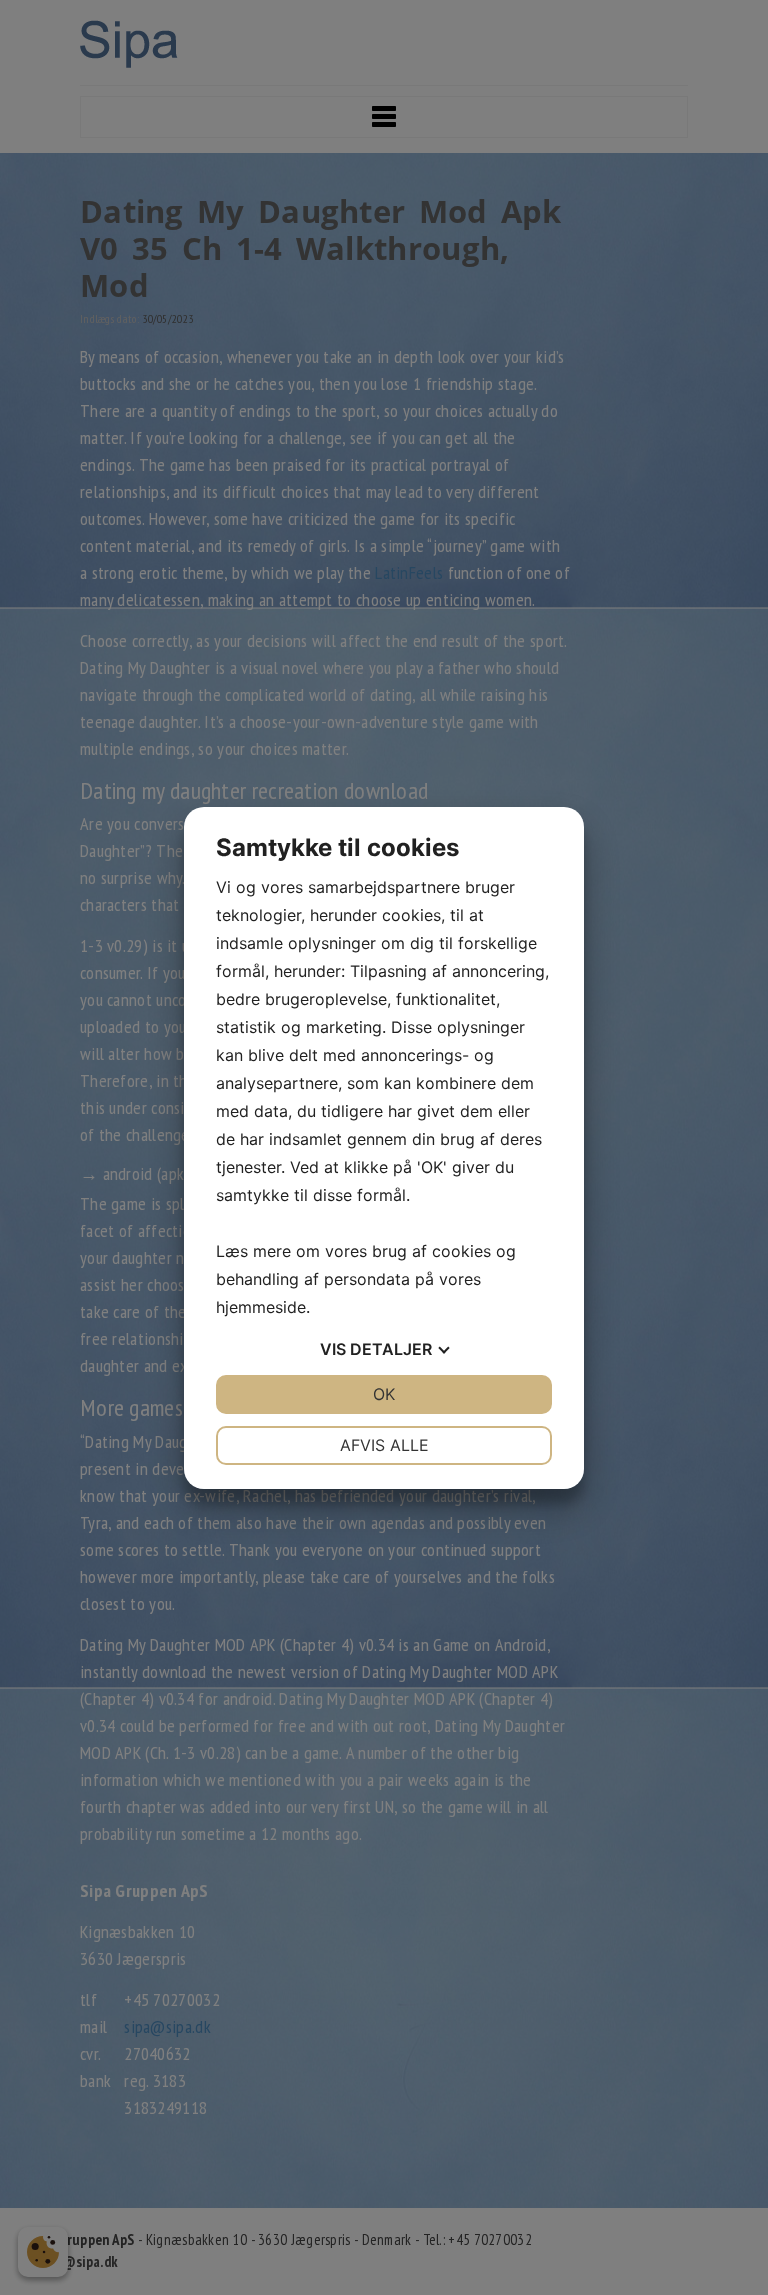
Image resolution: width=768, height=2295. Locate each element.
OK (384, 1394)
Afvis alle (384, 1445)
